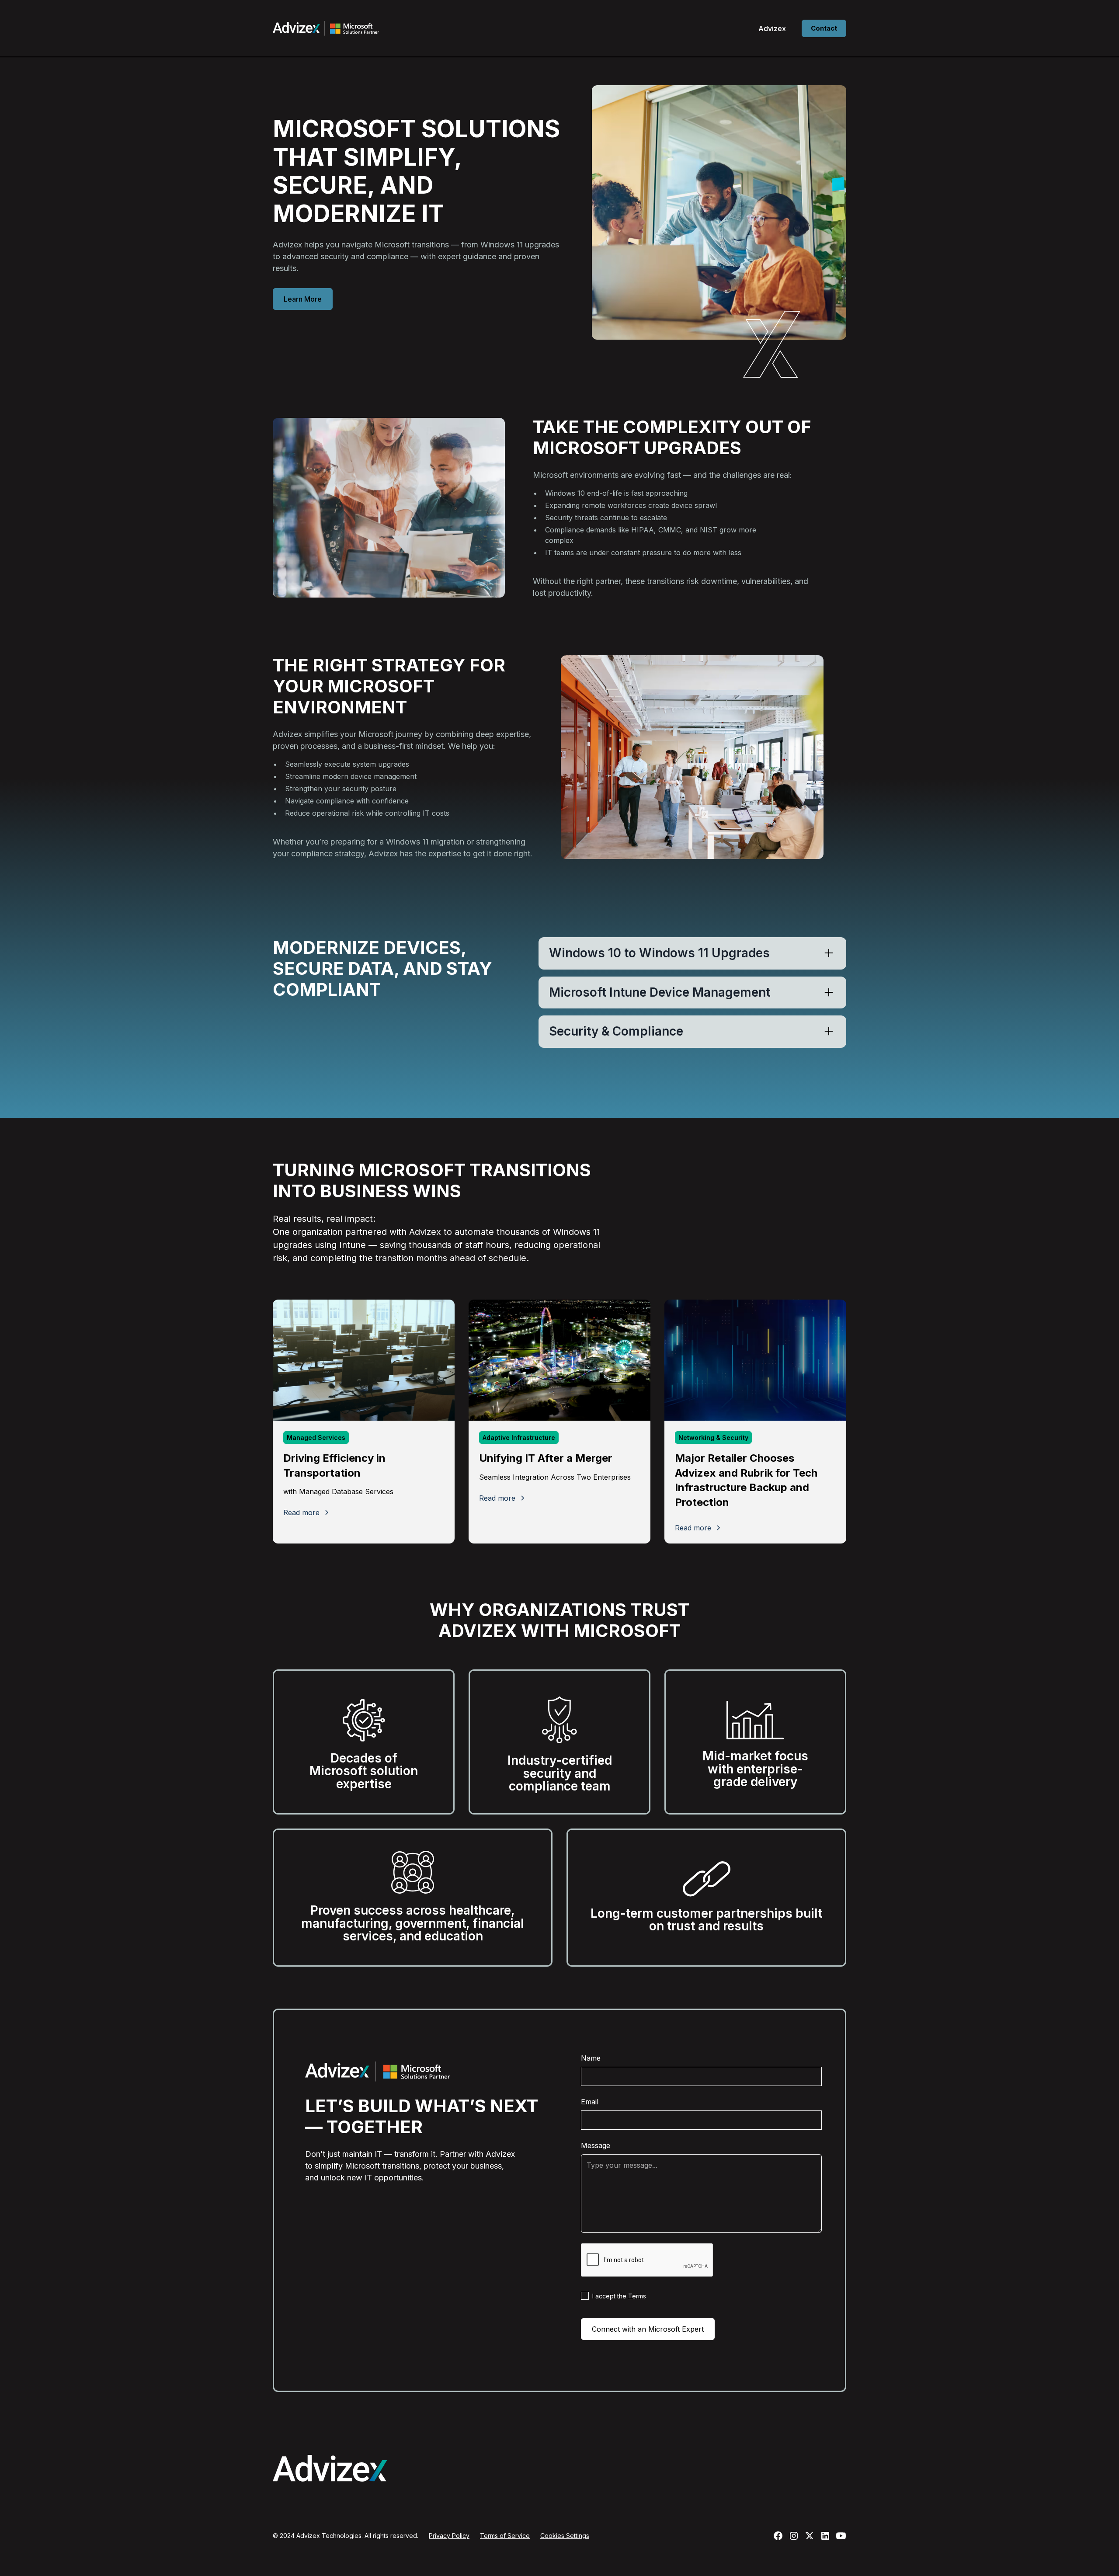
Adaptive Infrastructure (519, 1437)
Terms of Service (505, 2536)
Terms (637, 2296)
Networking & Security (713, 1437)
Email (590, 2102)
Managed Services (316, 1437)
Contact (824, 28)
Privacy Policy (449, 2536)
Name (591, 2058)
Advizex (772, 28)
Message (596, 2145)
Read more (301, 1512)
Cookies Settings (565, 2536)
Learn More (303, 299)
